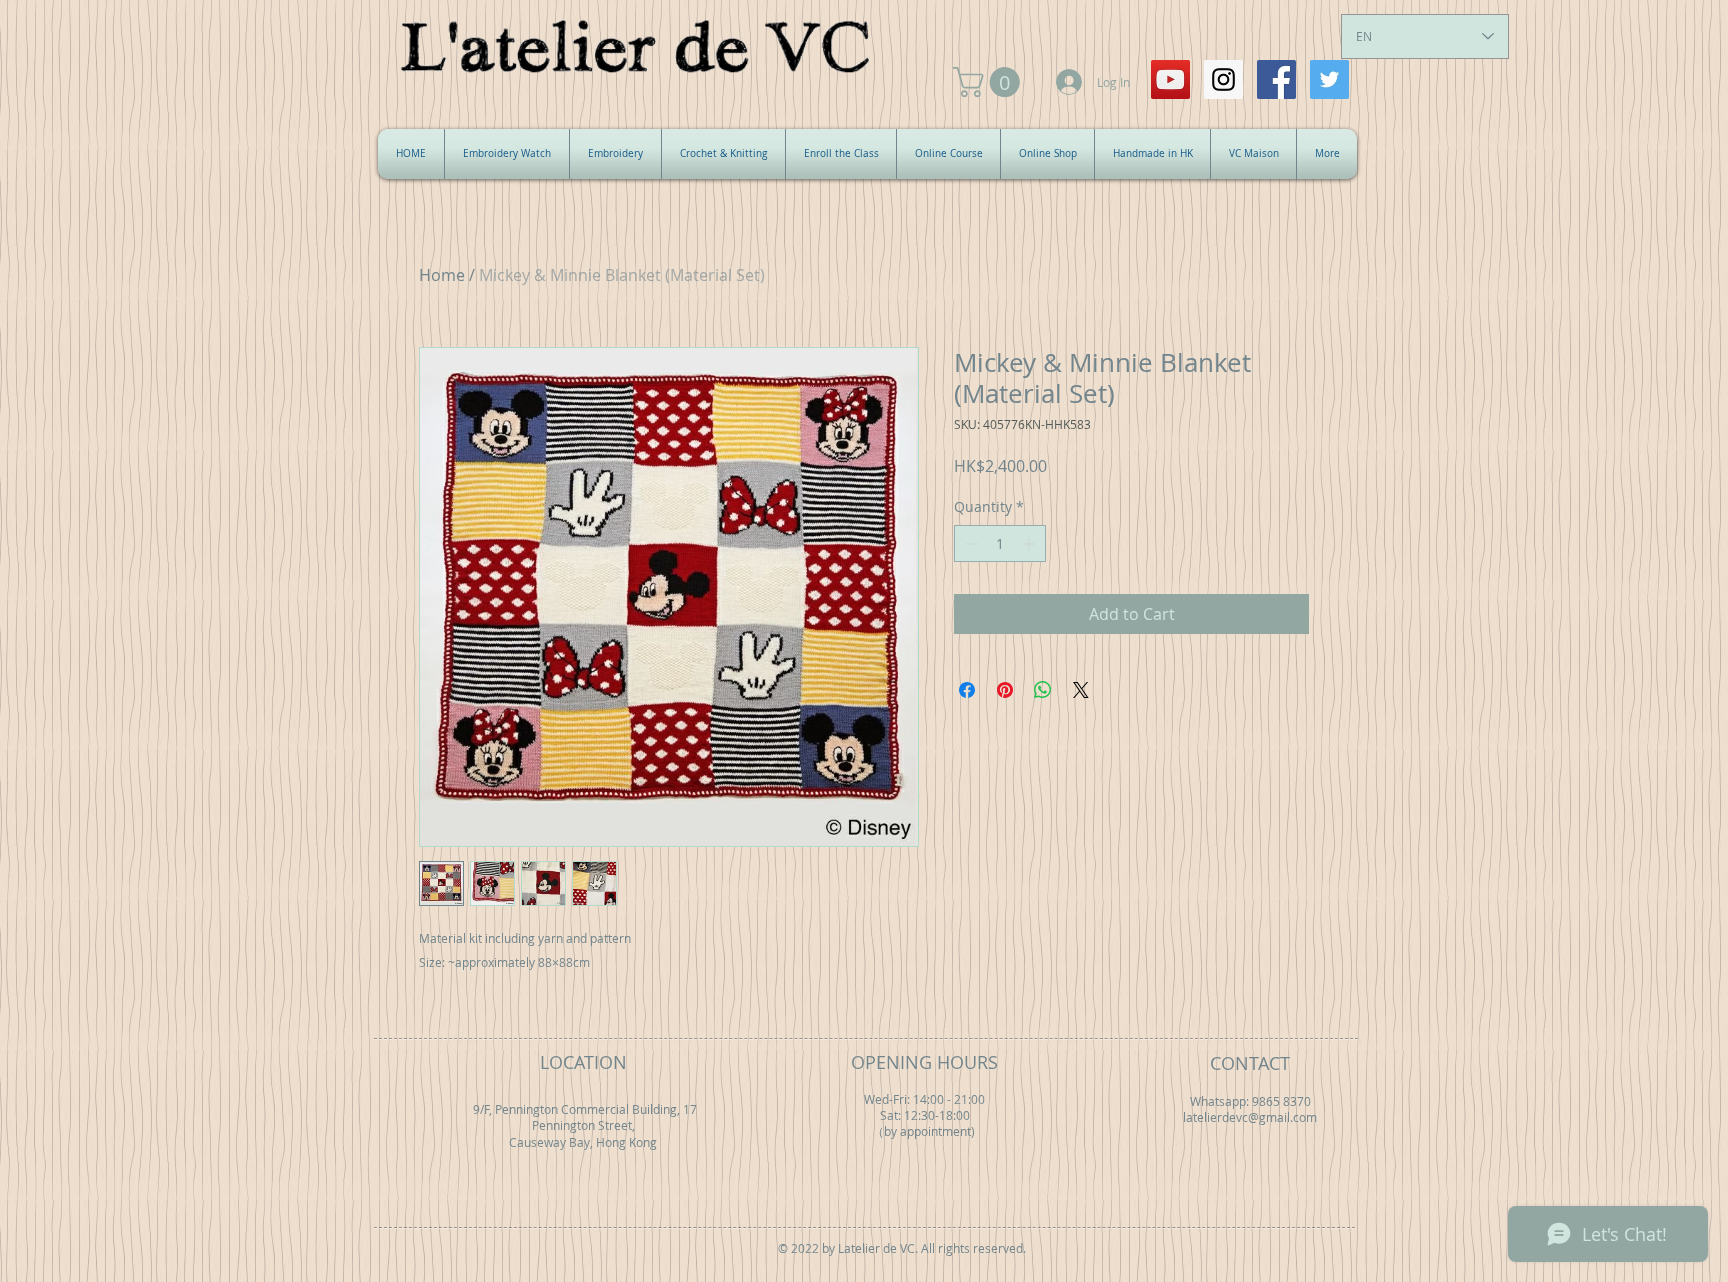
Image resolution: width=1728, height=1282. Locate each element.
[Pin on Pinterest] (1005, 690)
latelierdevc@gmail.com (1250, 1117)
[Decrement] (969, 543)
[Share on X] (1081, 690)
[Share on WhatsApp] (1043, 690)
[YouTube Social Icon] (1170, 79)
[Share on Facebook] (967, 690)
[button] (990, 82)
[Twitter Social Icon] (1329, 79)
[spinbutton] (1000, 543)
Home (442, 275)
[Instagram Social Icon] (1223, 79)
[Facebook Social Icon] (1276, 79)
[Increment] (1030, 543)
